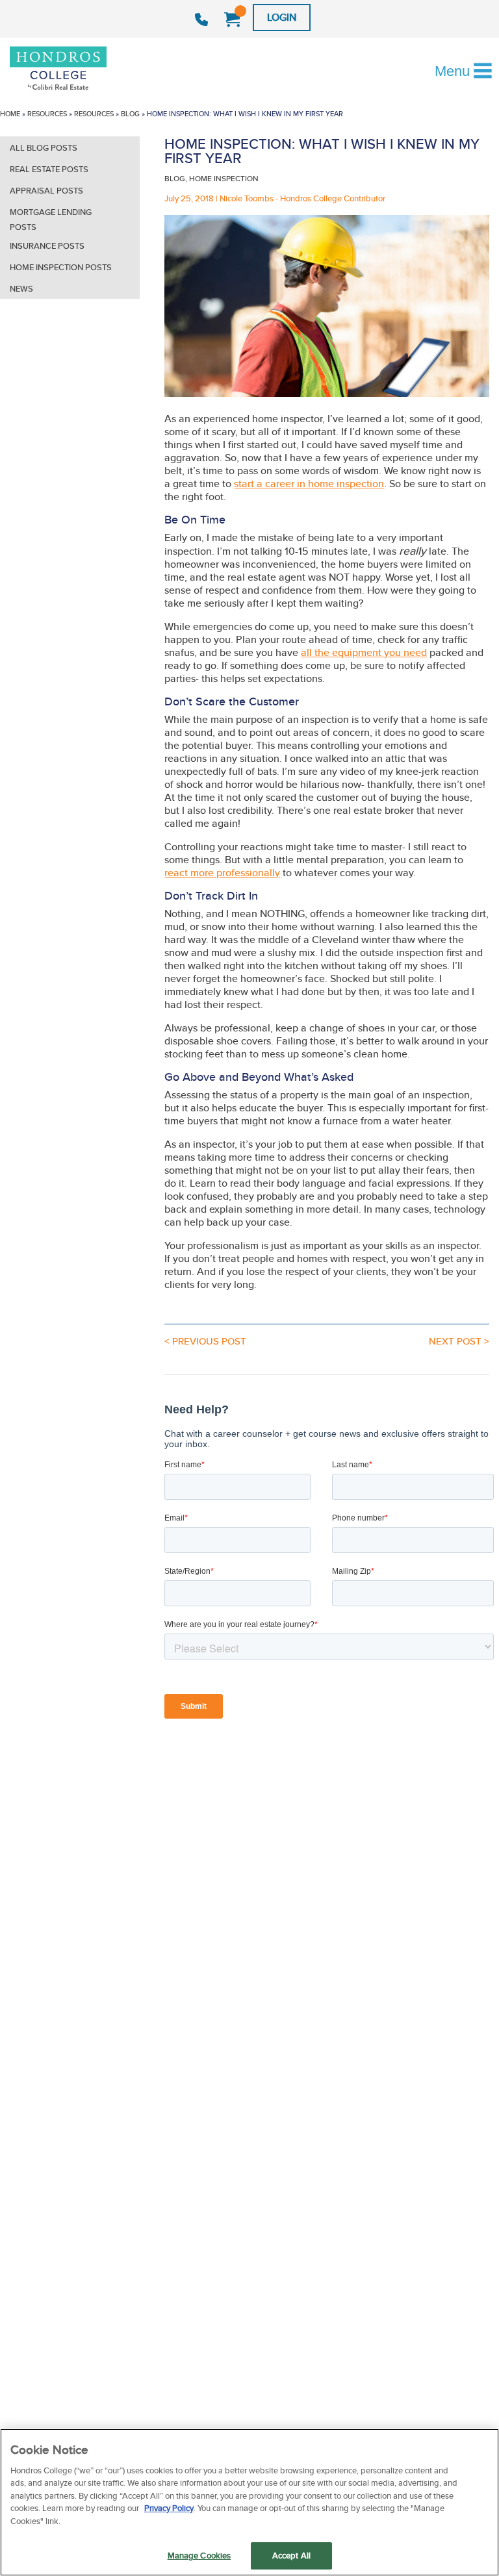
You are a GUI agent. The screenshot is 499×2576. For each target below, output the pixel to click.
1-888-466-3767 (203, 19)
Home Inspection (224, 178)
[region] (249, 2502)
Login (282, 17)
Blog (130, 114)
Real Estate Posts (49, 169)
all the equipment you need (364, 652)
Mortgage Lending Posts (51, 220)
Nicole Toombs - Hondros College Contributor (302, 198)
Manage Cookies (199, 2556)
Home (10, 114)
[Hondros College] (80, 69)
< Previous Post (205, 1341)
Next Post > (459, 1341)
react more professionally (222, 873)
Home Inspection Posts (61, 267)
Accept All (291, 2556)
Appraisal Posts (46, 191)
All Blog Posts (44, 148)
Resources (47, 114)
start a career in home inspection (309, 484)
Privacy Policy (169, 2508)
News (21, 289)
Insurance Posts (47, 246)
